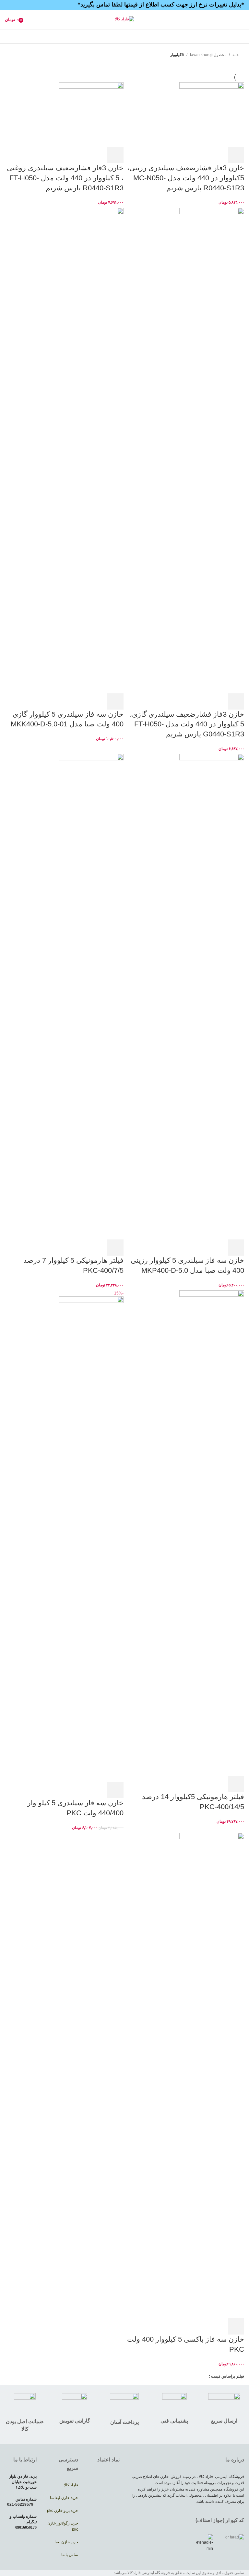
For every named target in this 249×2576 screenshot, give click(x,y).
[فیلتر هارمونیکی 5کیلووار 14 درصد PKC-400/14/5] (212, 1533)
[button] (236, 155)
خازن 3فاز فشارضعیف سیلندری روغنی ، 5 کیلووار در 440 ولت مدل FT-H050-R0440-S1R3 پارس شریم (65, 178)
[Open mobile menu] (242, 19)
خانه (236, 55)
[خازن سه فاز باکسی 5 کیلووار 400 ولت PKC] (212, 2075)
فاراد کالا (71, 2485)
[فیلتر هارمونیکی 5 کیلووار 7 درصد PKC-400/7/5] (91, 996)
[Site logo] (124, 19)
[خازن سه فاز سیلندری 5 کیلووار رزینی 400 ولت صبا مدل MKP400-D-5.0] (212, 996)
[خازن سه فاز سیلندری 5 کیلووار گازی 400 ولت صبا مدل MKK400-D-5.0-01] (91, 450)
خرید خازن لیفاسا (64, 2498)
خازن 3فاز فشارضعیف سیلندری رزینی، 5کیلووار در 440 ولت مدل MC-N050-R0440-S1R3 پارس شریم (186, 178)
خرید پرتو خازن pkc (63, 2511)
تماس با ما (70, 2555)
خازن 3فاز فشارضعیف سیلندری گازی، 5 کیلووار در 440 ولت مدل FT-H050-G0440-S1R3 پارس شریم (187, 724)
